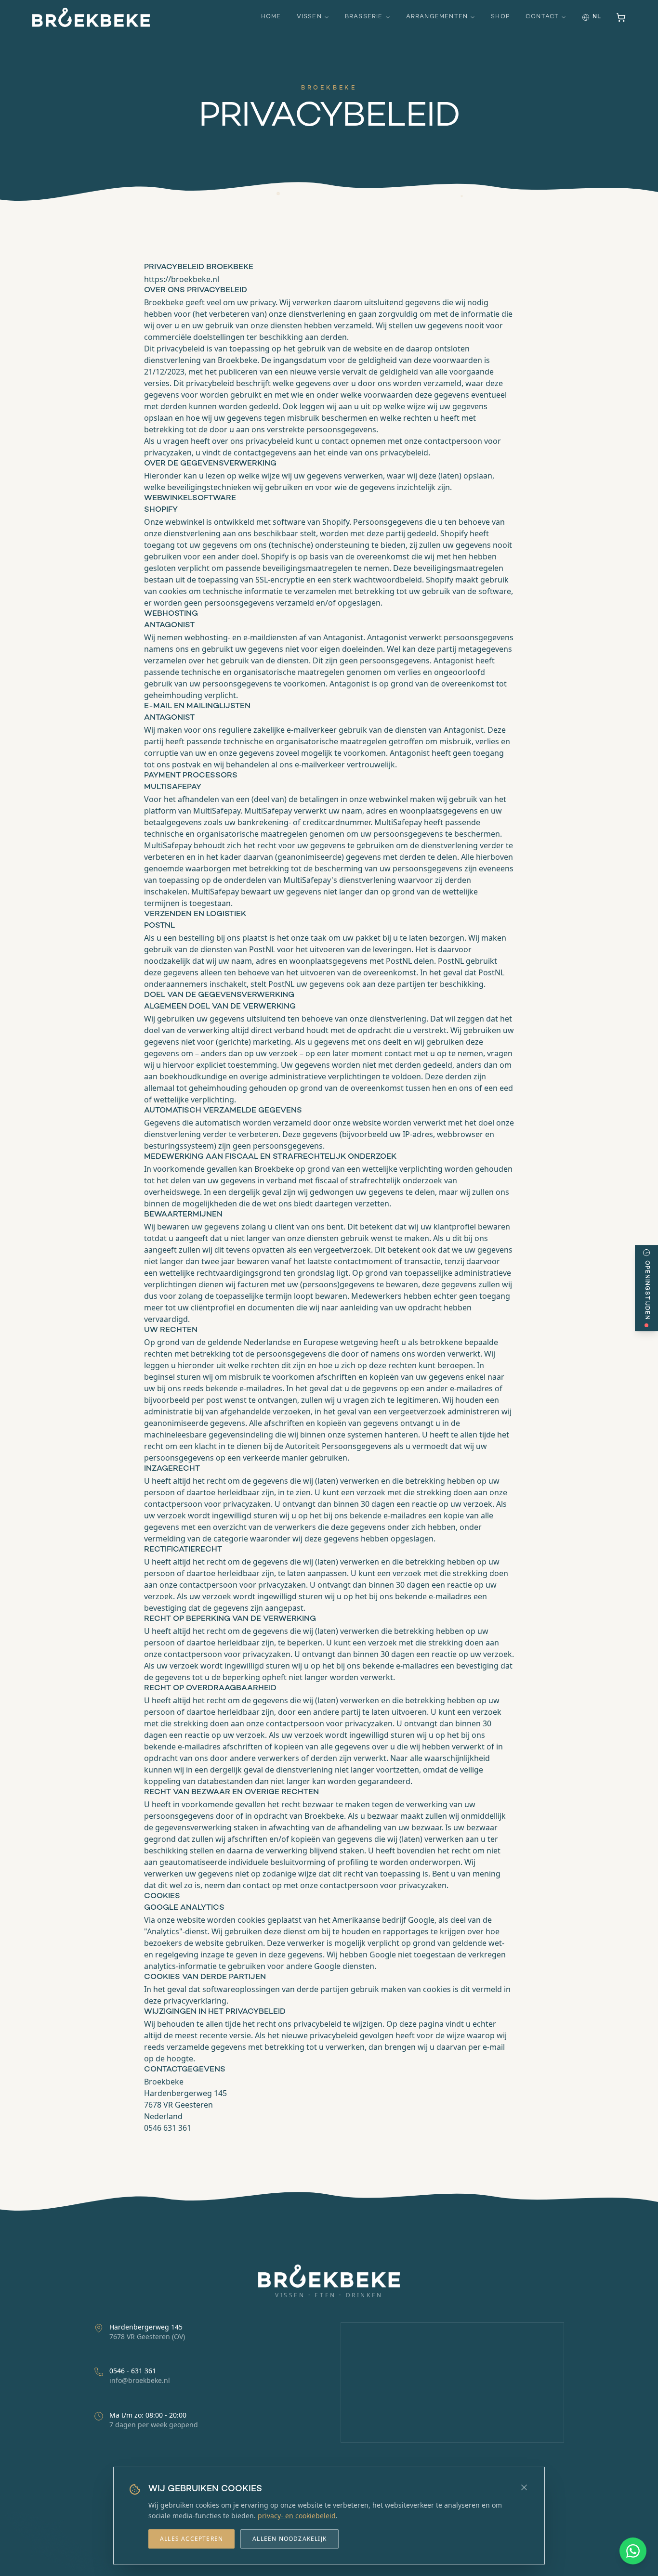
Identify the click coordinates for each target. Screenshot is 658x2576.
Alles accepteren (191, 2539)
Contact (542, 17)
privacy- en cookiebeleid (297, 2516)
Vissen (309, 17)
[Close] (524, 2487)
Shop (500, 17)
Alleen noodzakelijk (290, 2539)
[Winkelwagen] (621, 17)
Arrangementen (437, 17)
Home (271, 17)
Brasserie (364, 17)
